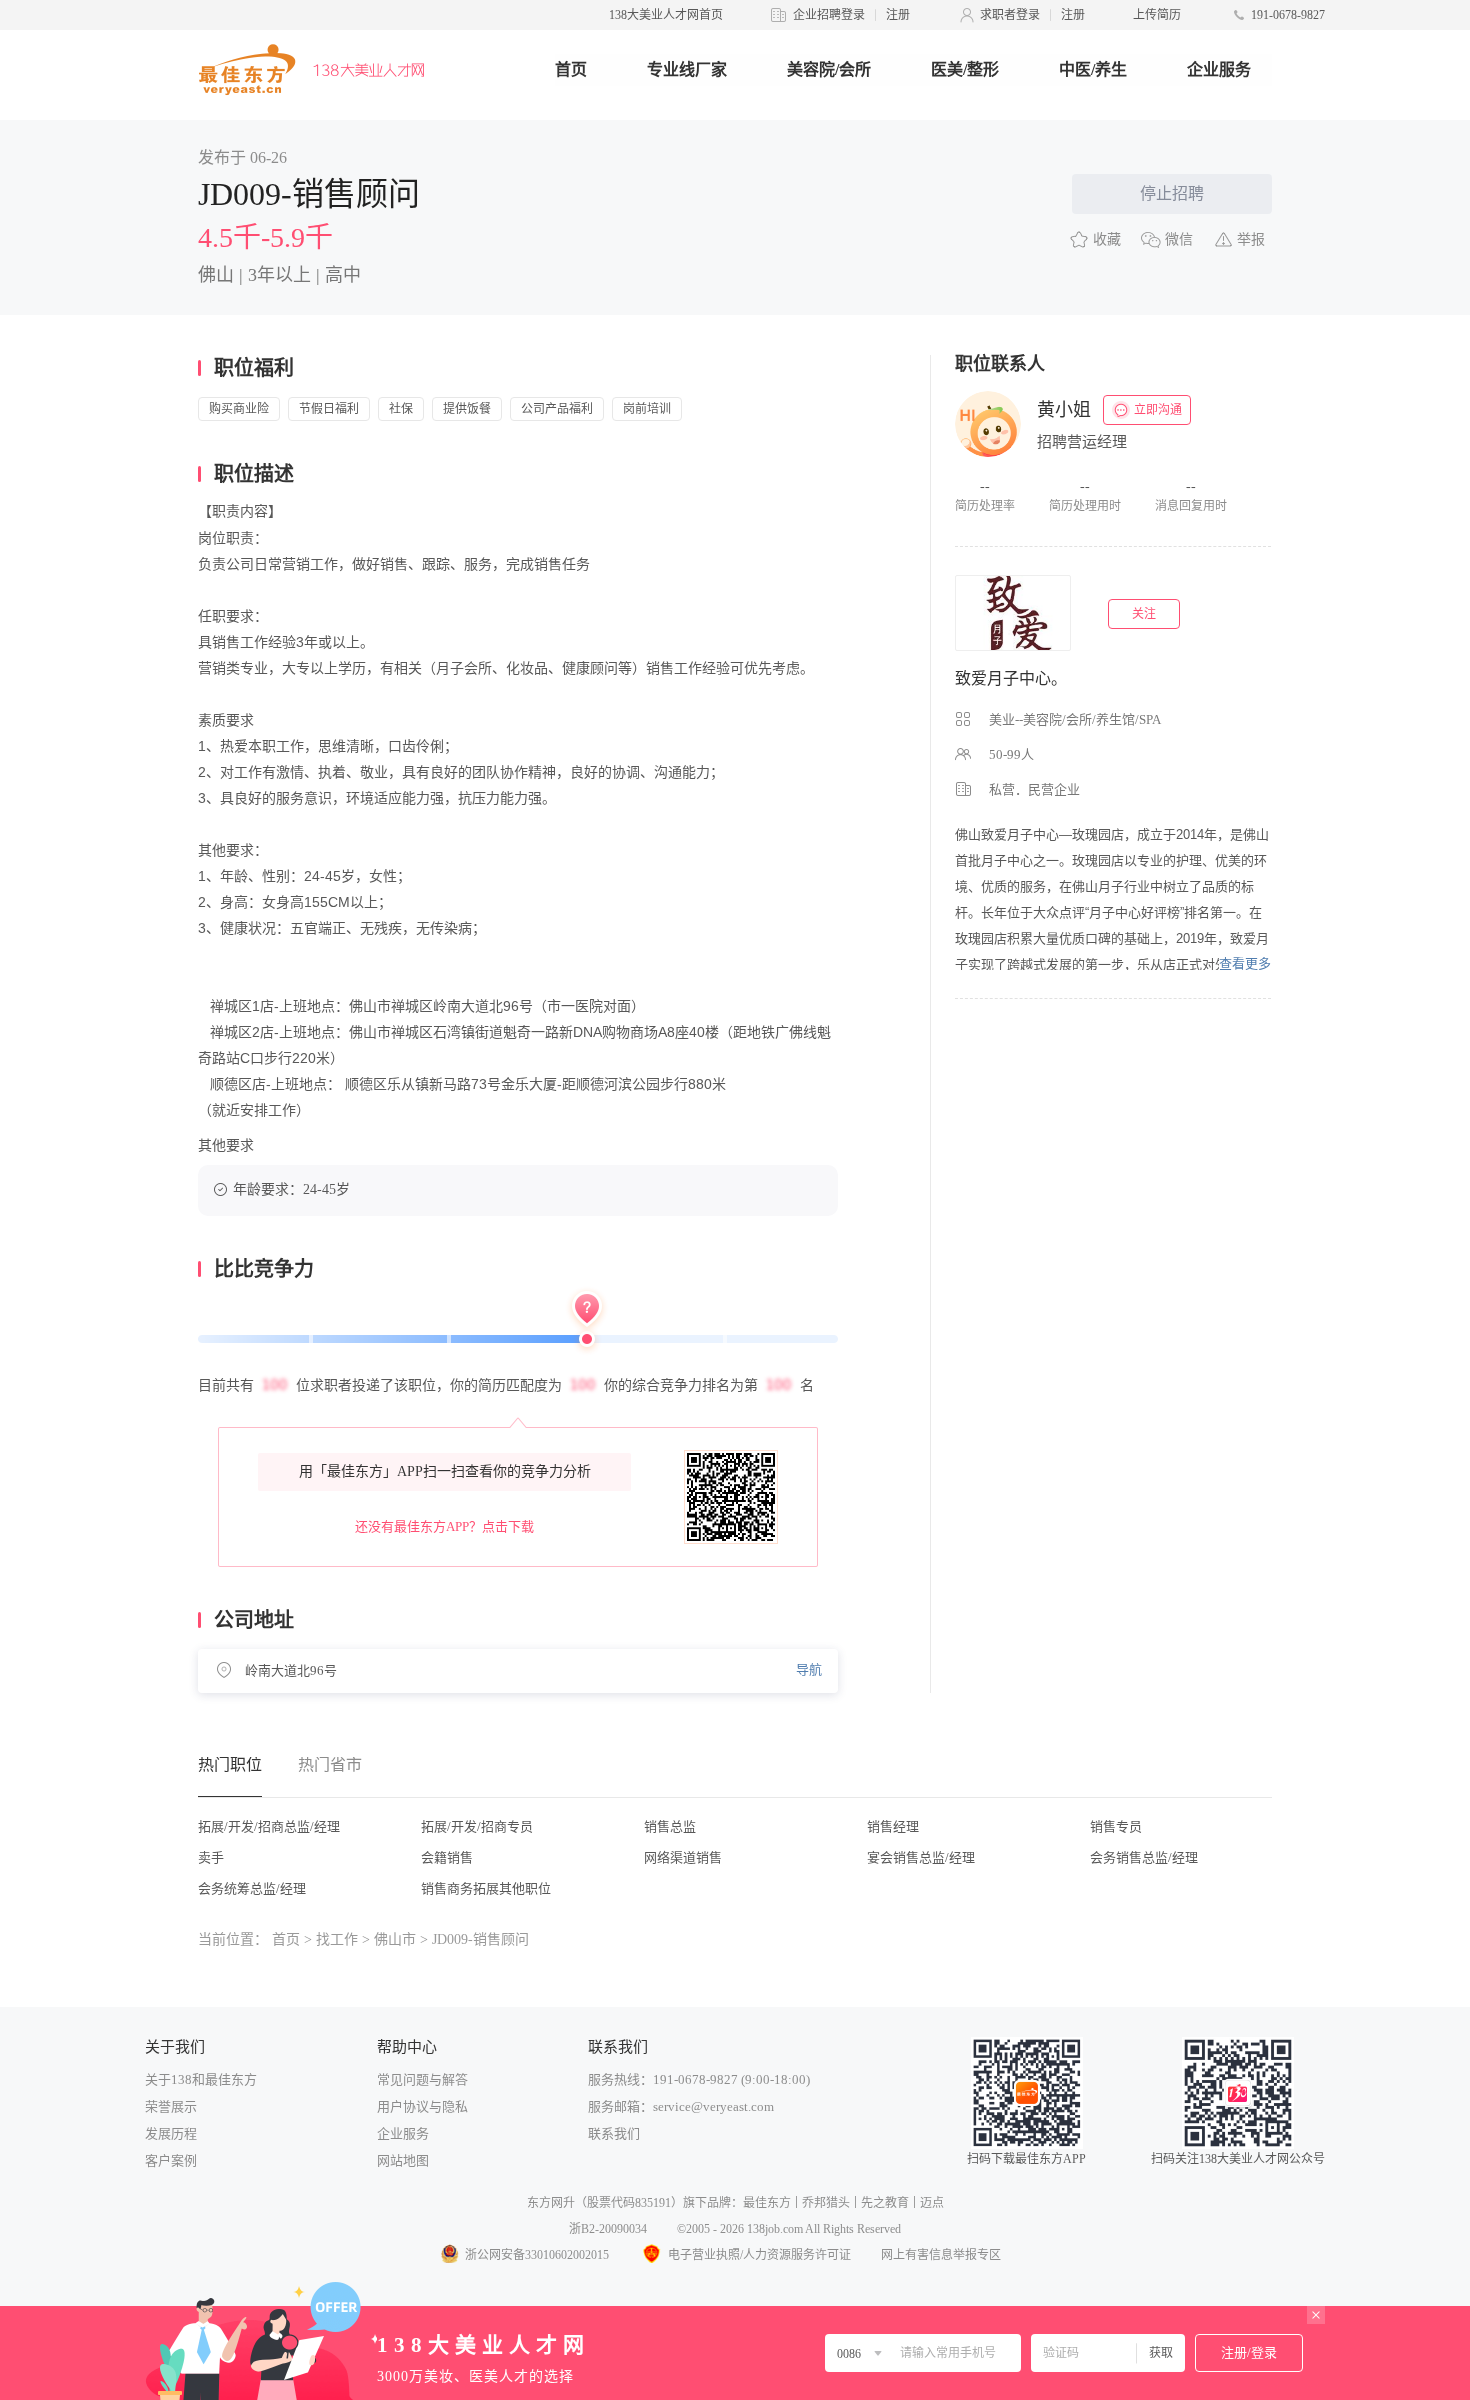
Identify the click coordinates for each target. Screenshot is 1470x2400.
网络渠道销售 (683, 1857)
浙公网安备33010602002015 (537, 2255)
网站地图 (403, 2160)
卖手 (211, 1857)
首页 (571, 69)
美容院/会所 (829, 69)
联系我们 (614, 2133)
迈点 (932, 2203)
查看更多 (1245, 963)
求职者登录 (1010, 15)
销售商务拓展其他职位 (486, 1888)
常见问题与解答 (422, 2079)
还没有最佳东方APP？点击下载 (444, 1526)
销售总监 (670, 1826)
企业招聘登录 (829, 15)
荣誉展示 (171, 2106)
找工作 (337, 1939)
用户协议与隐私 (422, 2106)
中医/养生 (1093, 69)
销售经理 (893, 1826)
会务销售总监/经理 (1144, 1857)
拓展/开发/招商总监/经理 (269, 1826)
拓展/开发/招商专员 (477, 1826)
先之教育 (885, 2203)
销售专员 (1116, 1826)
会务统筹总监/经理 (252, 1888)
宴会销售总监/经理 (921, 1857)
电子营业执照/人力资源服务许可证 (759, 2255)
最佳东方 (767, 2203)
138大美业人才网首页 (666, 15)
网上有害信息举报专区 (941, 2255)
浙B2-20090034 (608, 2229)
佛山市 (395, 1939)
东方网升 (551, 2203)
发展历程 (171, 2133)
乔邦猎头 (826, 2203)
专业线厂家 (687, 69)
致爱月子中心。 (1011, 678)
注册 (898, 15)
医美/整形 (965, 69)
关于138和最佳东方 (201, 2079)
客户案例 (171, 2160)
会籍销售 (447, 1857)
